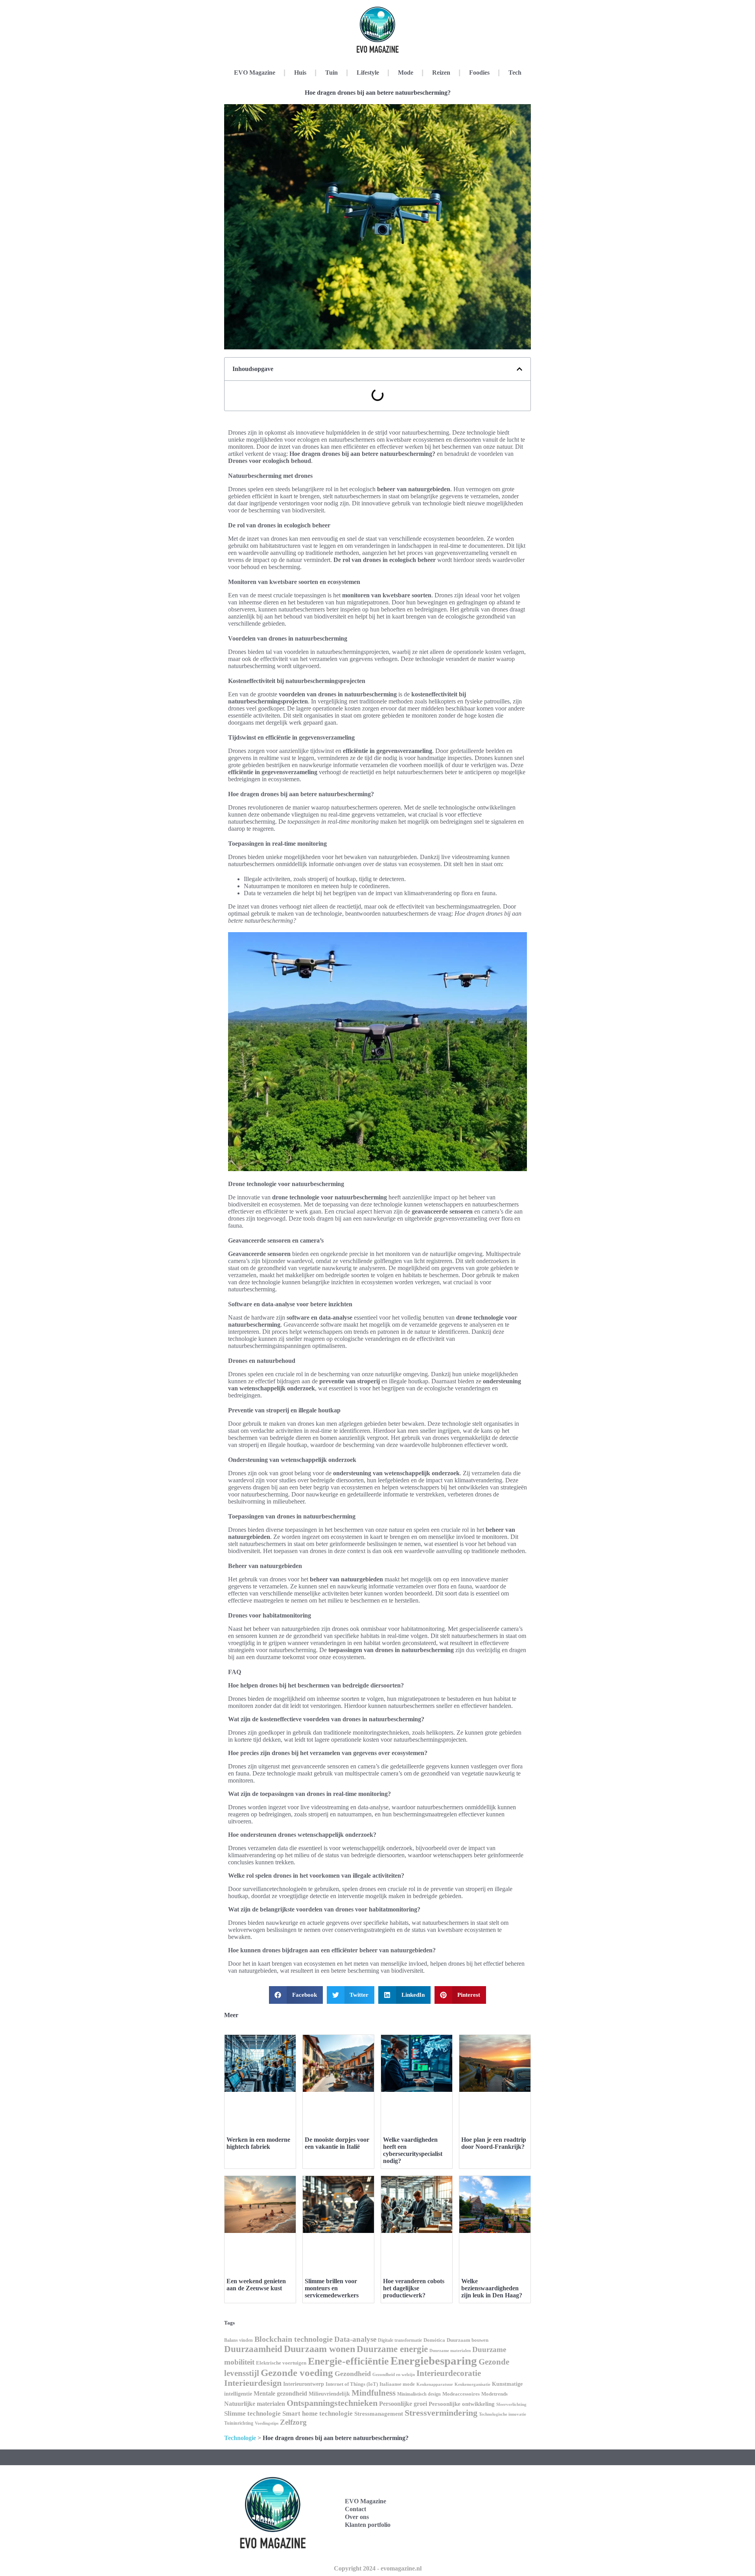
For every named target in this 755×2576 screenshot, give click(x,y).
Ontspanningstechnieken (332, 2403)
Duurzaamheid (253, 2349)
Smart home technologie (318, 2414)
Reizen (441, 73)
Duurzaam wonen (319, 2349)
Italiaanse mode (397, 2384)
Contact (355, 2509)
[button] (519, 369)
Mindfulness (374, 2393)
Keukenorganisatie (472, 2384)
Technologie (240, 2438)
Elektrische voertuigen (281, 2363)
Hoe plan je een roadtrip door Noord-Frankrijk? (494, 2143)
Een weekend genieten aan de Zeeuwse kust (256, 2285)
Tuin (331, 73)
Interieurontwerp (304, 2384)
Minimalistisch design (419, 2394)
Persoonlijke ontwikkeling (462, 2404)
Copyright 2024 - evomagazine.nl (378, 2568)
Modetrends (494, 2394)
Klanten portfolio (368, 2525)
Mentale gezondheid (280, 2393)
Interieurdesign (253, 2383)
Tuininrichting (239, 2423)
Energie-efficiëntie (348, 2361)
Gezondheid (353, 2374)
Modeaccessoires (461, 2394)
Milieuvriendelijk (329, 2394)
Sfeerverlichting (511, 2404)
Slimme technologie (252, 2414)
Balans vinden (238, 2340)
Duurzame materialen (450, 2351)
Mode (406, 73)
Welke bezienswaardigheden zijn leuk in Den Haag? (492, 2288)
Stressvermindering (441, 2413)
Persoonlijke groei (403, 2404)
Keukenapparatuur (435, 2384)
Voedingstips (267, 2423)
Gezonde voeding (297, 2373)
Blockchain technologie (294, 2339)
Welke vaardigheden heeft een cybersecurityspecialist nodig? (413, 2150)
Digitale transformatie (400, 2340)
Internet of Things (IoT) (352, 2384)
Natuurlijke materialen (255, 2404)
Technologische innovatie (503, 2414)
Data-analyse (355, 2339)
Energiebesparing (434, 2361)
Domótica (434, 2340)
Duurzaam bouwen (468, 2340)
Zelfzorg (293, 2422)
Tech (515, 73)
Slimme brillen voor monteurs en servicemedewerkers (332, 2288)
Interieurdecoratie (449, 2373)
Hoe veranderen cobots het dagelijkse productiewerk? (414, 2288)
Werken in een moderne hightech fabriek (258, 2143)
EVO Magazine (255, 73)
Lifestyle (368, 73)
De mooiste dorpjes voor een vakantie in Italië (337, 2143)
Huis (300, 73)
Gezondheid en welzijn (394, 2374)
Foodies (479, 73)
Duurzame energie (392, 2349)
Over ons (357, 2517)
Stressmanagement (379, 2414)
